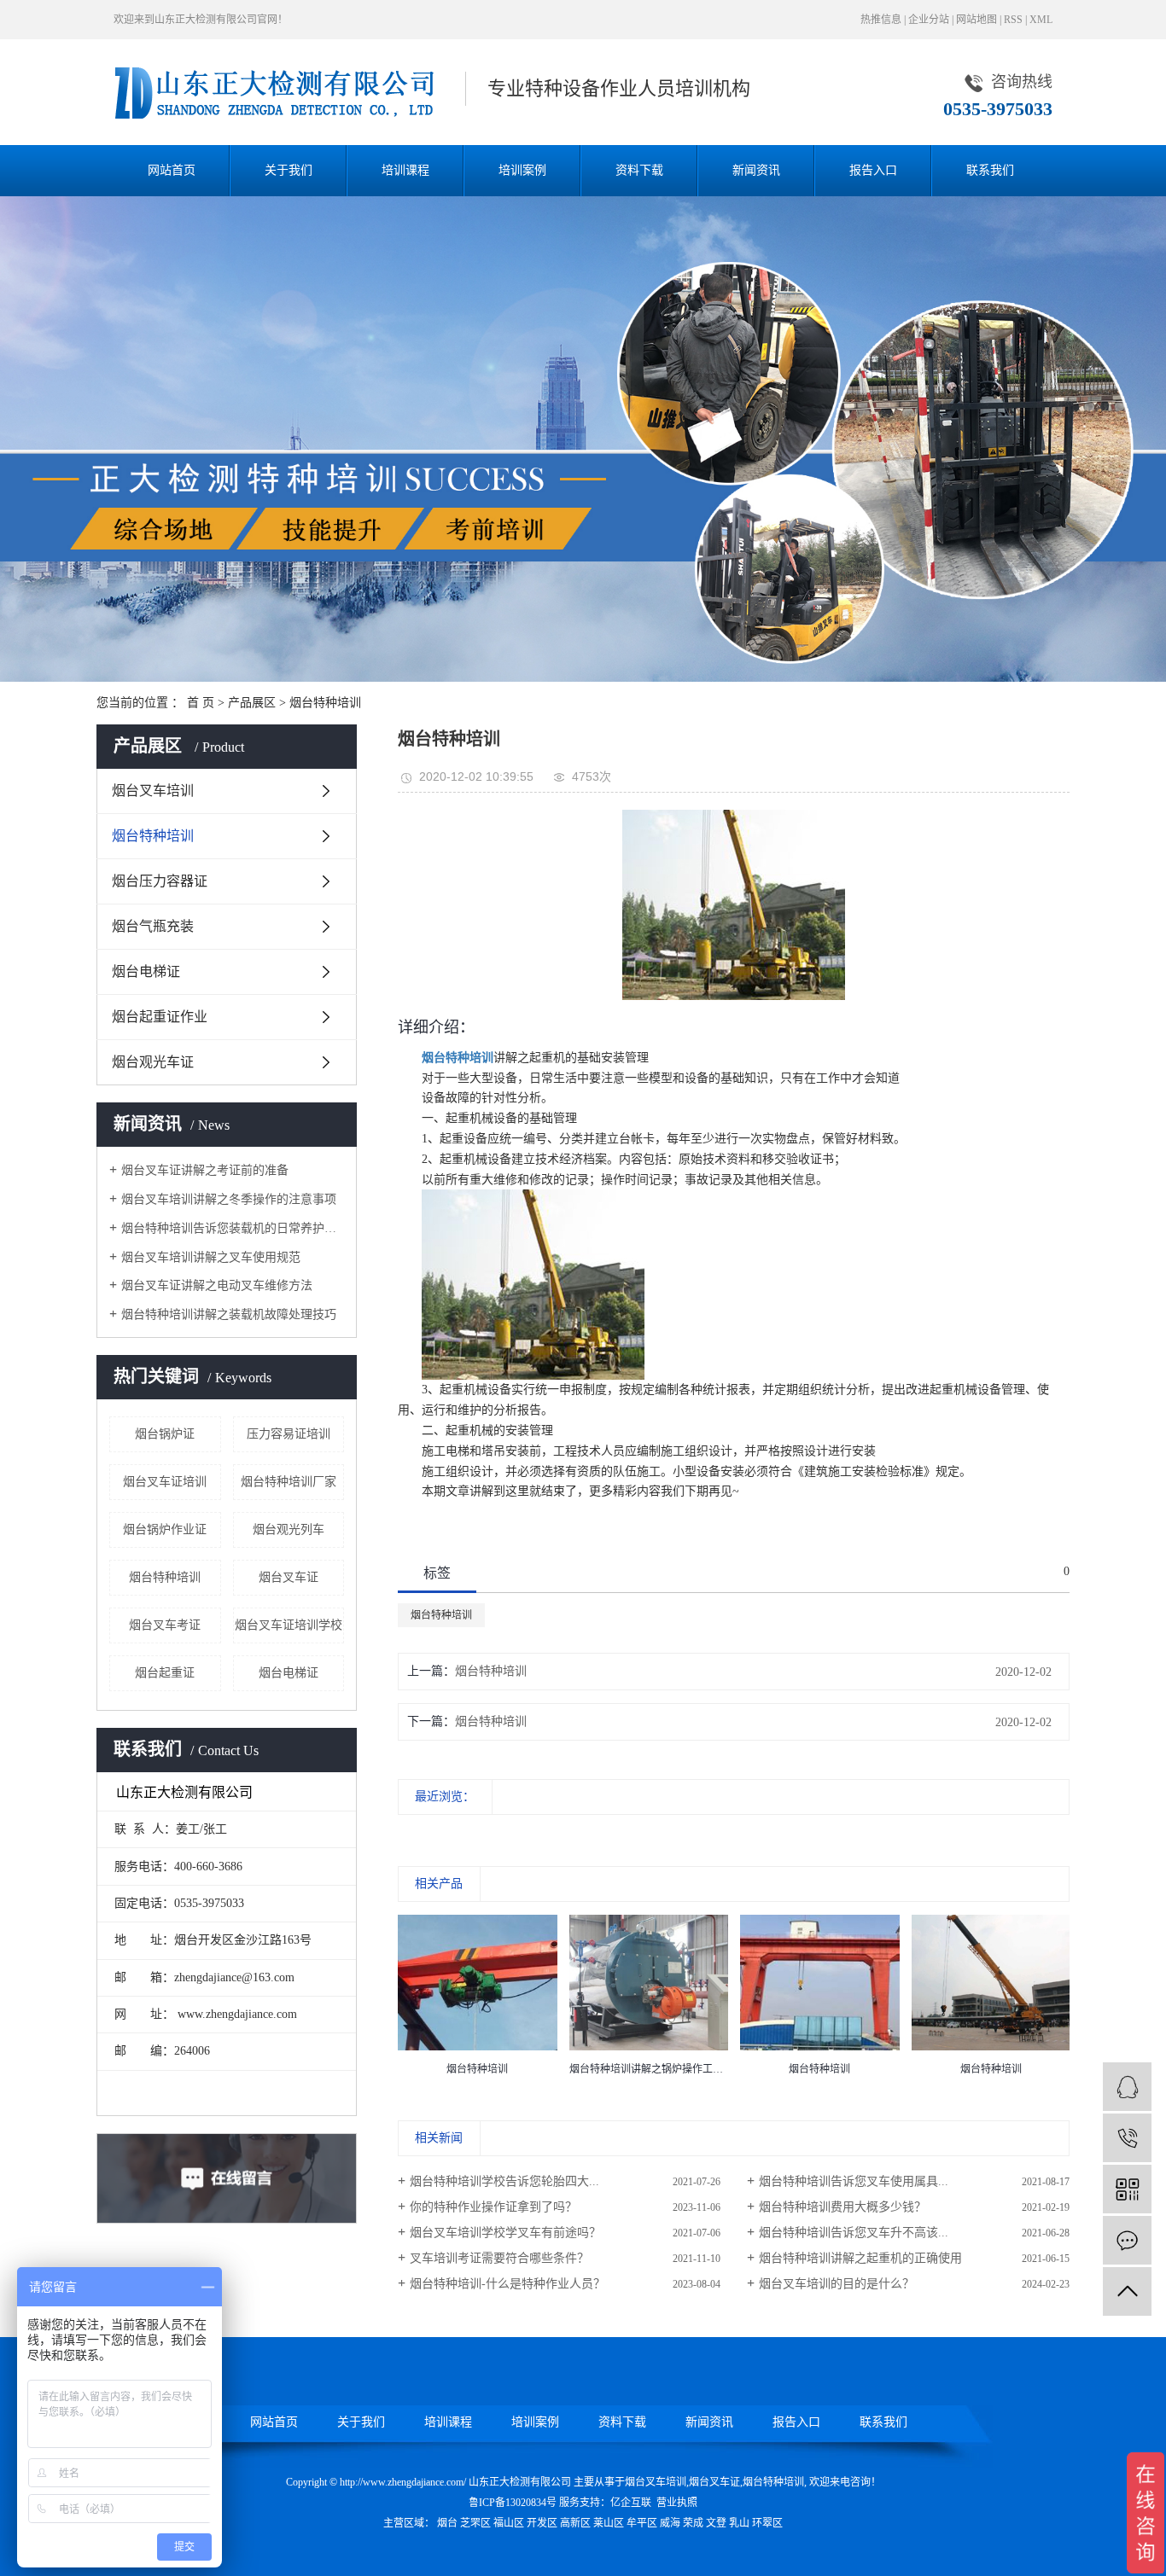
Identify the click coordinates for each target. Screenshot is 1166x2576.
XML (1041, 20)
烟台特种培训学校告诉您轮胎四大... (504, 2181)
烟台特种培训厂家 (289, 1482)
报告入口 (873, 170)
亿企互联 (631, 2503)
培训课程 (405, 170)
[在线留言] (1127, 2240)
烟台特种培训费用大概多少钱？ (842, 2207)
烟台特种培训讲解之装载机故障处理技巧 (229, 1314)
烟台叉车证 (289, 1577)
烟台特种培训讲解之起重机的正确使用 (860, 2258)
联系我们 (990, 170)
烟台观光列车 (289, 1529)
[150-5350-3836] (1127, 2138)
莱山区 (609, 2523)
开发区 (542, 2523)
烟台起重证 (165, 1673)
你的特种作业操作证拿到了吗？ (493, 2207)
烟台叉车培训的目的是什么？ (837, 2284)
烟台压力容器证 (160, 881)
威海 (670, 2523)
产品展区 (252, 703)
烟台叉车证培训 (165, 1482)
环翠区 (767, 2523)
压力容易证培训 (289, 1434)
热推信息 (881, 20)
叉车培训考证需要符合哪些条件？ (499, 2258)
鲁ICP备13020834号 (513, 2503)
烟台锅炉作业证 (165, 1529)
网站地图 (977, 20)
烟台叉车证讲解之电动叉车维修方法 (217, 1285)
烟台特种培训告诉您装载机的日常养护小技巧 (233, 1228)
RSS (1013, 20)
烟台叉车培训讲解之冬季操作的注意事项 (229, 1199)
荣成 (693, 2523)
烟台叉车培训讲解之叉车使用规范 (211, 1257)
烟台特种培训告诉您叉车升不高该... (854, 2233)
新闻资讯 (756, 170)
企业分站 (929, 20)
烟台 (447, 2523)
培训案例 (522, 170)
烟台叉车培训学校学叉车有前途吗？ (505, 2233)
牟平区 (642, 2523)
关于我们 (289, 170)
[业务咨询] (1127, 2087)
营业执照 (677, 2503)
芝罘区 (475, 2523)
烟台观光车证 (153, 1062)
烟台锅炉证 (165, 1434)
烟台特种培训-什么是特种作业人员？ (507, 2284)
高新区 (575, 2523)
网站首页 (172, 170)
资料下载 (639, 170)
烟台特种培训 (325, 703)
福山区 (509, 2523)
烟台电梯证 (146, 971)
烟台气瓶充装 (153, 926)
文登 (716, 2523)
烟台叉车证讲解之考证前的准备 (205, 1170)
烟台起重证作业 (160, 1017)
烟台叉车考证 (165, 1625)
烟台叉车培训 (153, 791)
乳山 (739, 2523)
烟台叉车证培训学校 (289, 1625)
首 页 (201, 703)
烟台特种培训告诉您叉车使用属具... (854, 2181)
